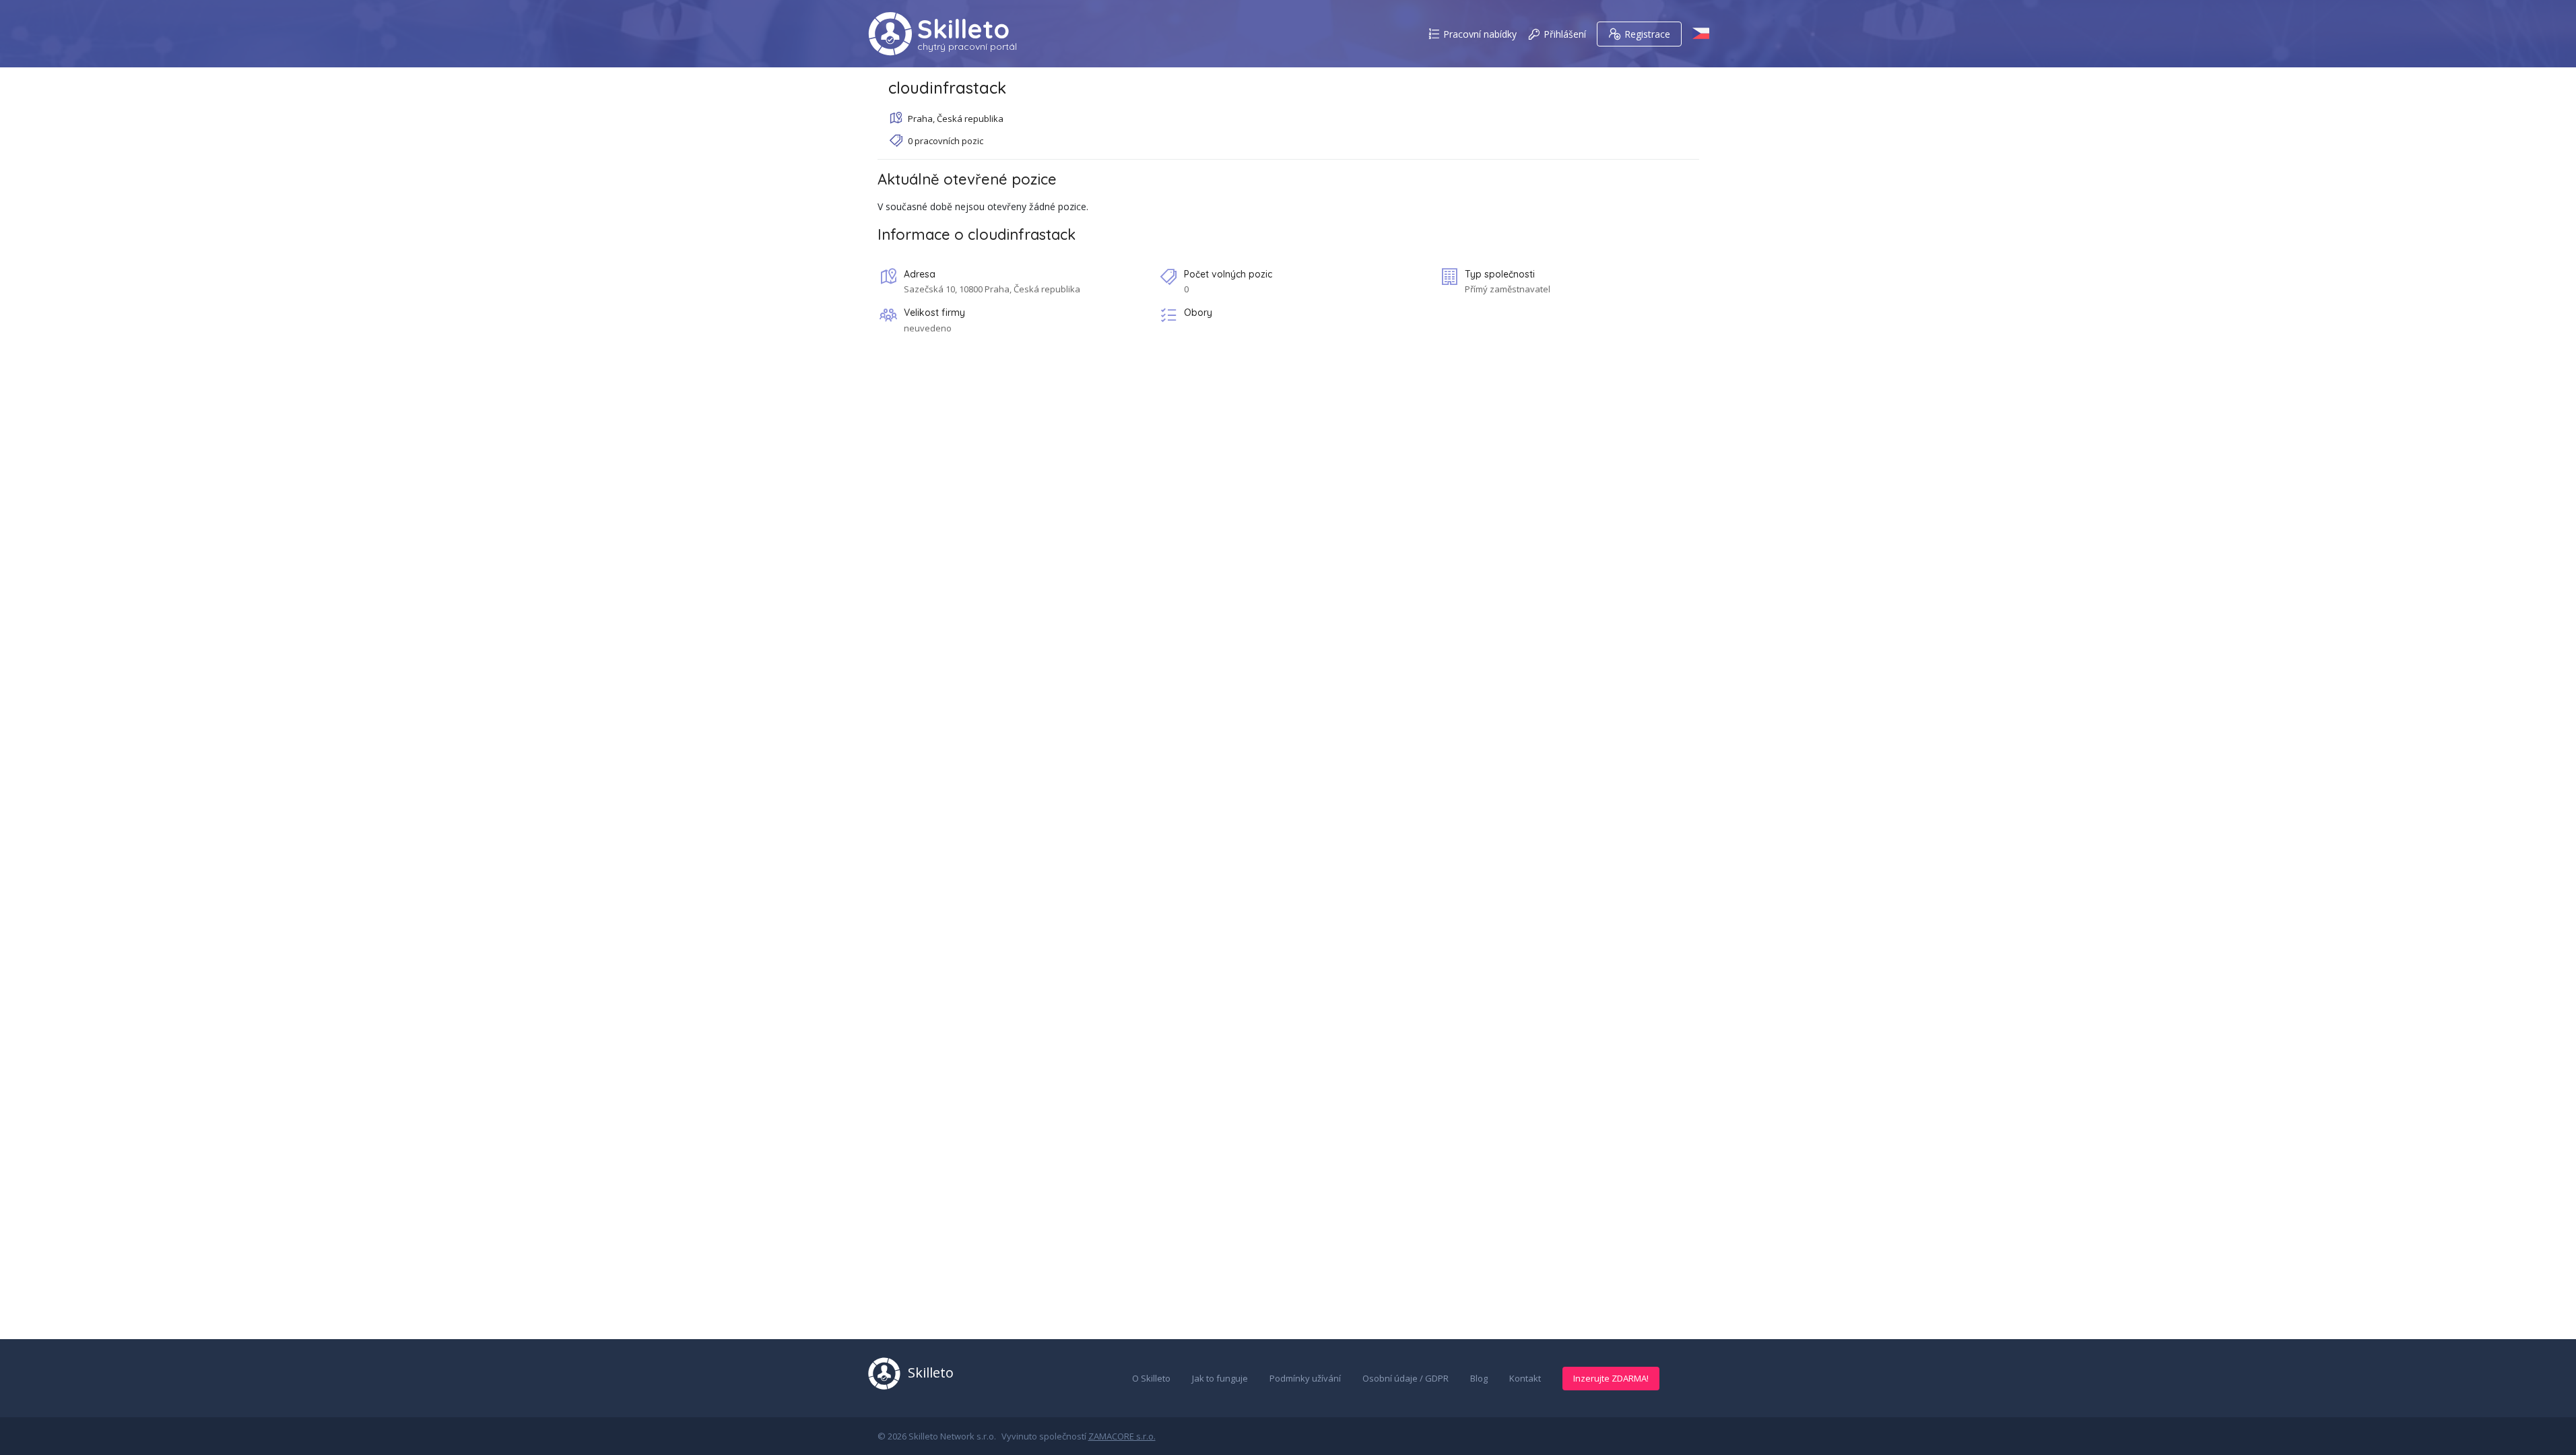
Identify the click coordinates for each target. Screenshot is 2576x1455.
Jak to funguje (1220, 1378)
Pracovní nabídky (1480, 34)
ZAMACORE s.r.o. (1122, 1436)
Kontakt (1525, 1378)
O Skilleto (1151, 1378)
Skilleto (963, 29)
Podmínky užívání (1305, 1378)
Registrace (1647, 34)
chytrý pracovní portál (967, 46)
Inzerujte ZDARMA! (1611, 1378)
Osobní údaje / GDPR (1406, 1378)
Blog (1479, 1378)
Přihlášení (1565, 34)
